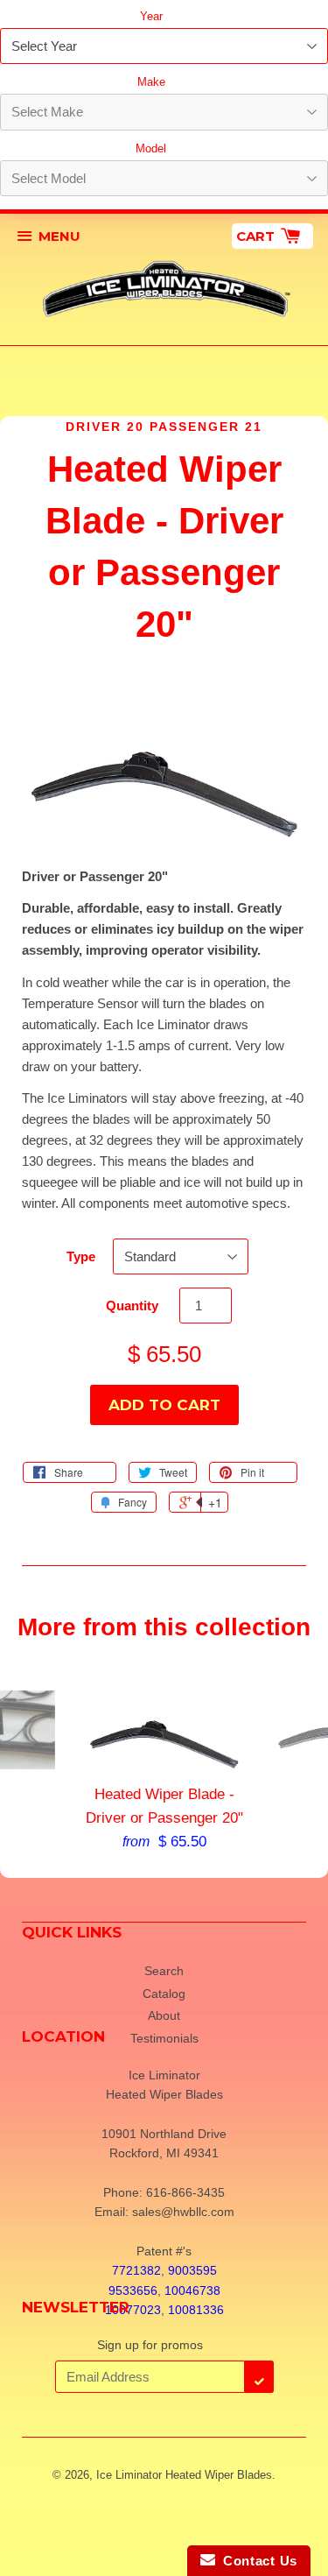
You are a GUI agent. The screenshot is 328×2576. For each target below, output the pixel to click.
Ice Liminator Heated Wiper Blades (184, 2475)
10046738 (192, 2290)
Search (164, 1971)
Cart (257, 236)
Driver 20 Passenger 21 (164, 427)
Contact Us (256, 2561)
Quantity (132, 1306)
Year (151, 16)
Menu (59, 236)
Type (81, 1256)
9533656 (133, 2290)
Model (151, 148)
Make (151, 82)
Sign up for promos (150, 2345)
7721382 (136, 2270)
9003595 (192, 2270)
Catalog (164, 1994)
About (164, 2015)
